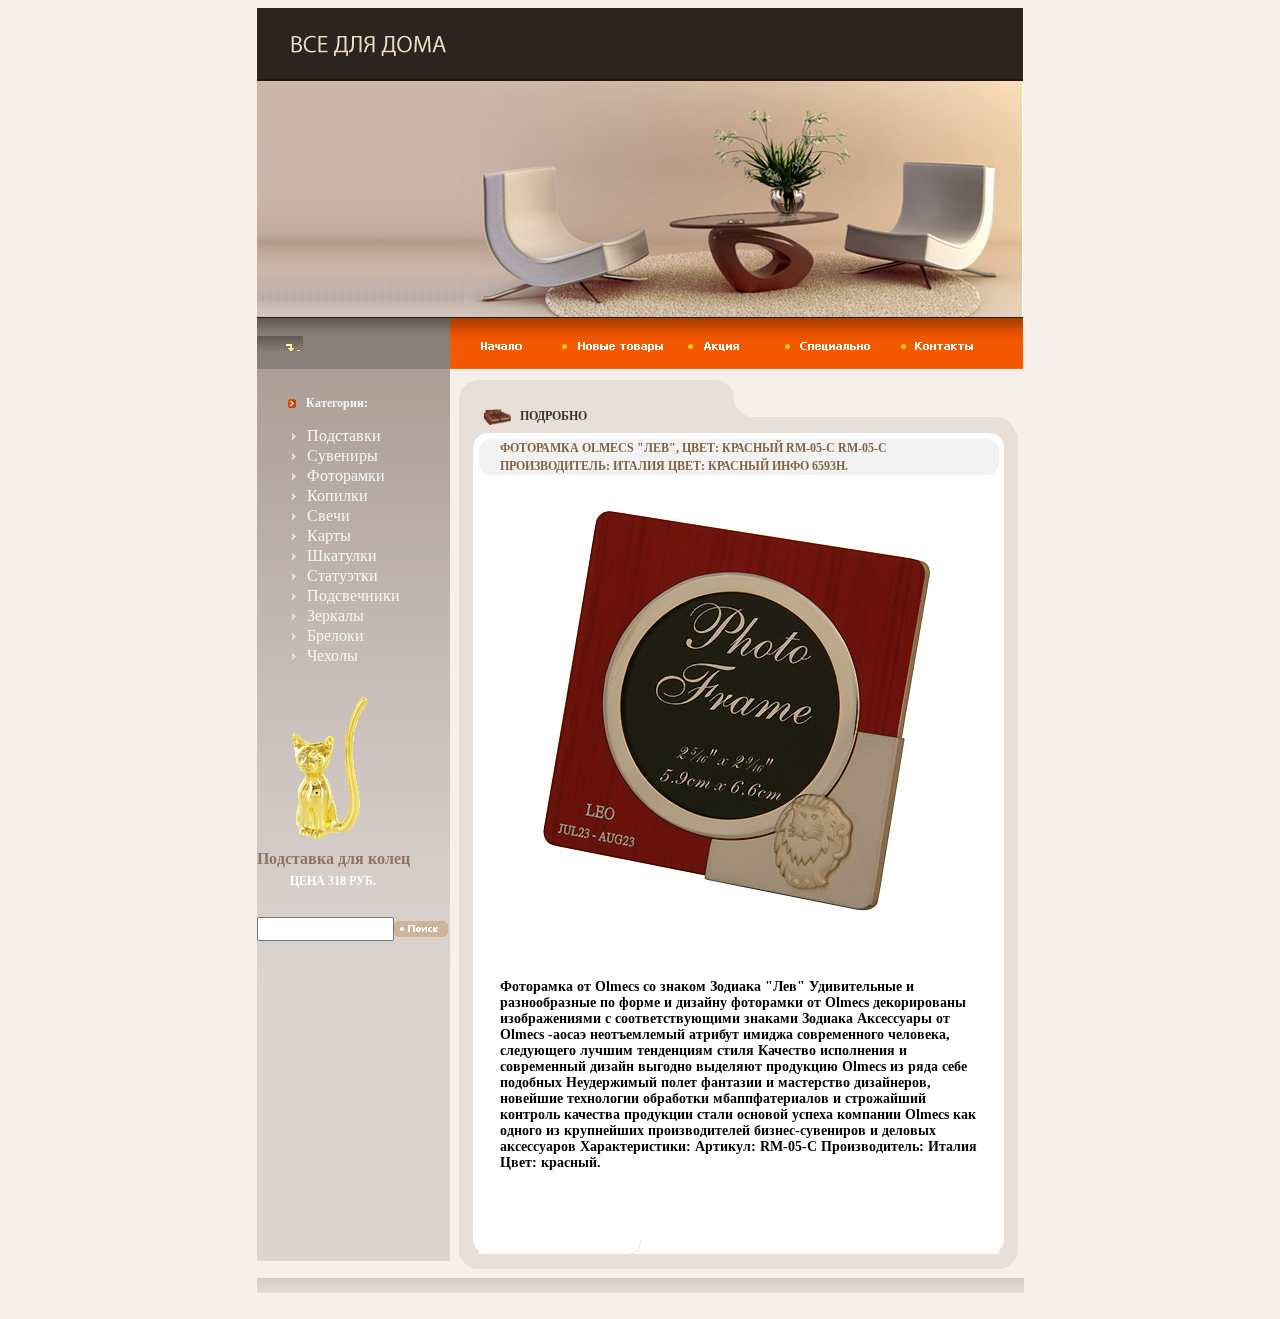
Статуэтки (342, 575)
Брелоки (335, 635)
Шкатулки (342, 555)
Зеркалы (335, 615)
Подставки (344, 435)
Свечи (328, 515)
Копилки (337, 495)
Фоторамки (346, 475)
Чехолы (332, 655)
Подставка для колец (333, 858)
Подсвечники (353, 595)
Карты (329, 535)
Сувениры (342, 455)
